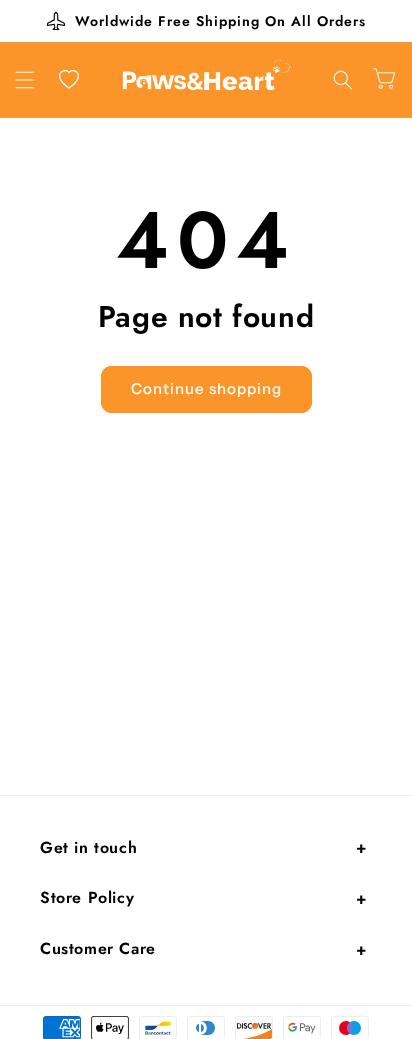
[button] (25, 80)
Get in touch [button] (88, 847)
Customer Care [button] (98, 948)
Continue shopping (206, 388)
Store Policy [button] (87, 897)
